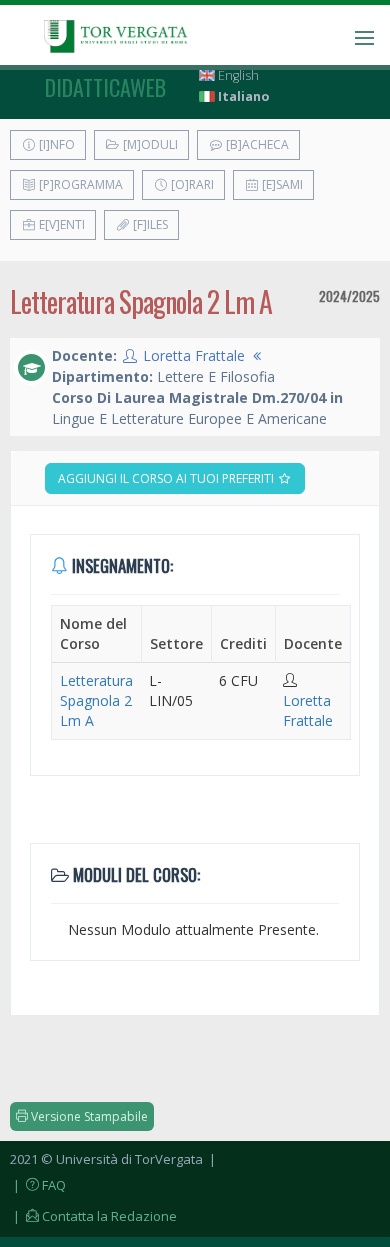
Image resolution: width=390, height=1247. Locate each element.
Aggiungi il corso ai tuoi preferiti (167, 478)
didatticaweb (105, 87)
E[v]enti (60, 224)
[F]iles (149, 224)
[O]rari (191, 184)
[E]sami (281, 184)
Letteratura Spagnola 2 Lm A (96, 700)
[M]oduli (149, 144)
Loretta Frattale (194, 355)
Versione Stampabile (88, 1116)
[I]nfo (55, 144)
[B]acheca (256, 144)
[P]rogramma (79, 184)
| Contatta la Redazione (93, 1216)
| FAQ (38, 1185)
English (237, 75)
